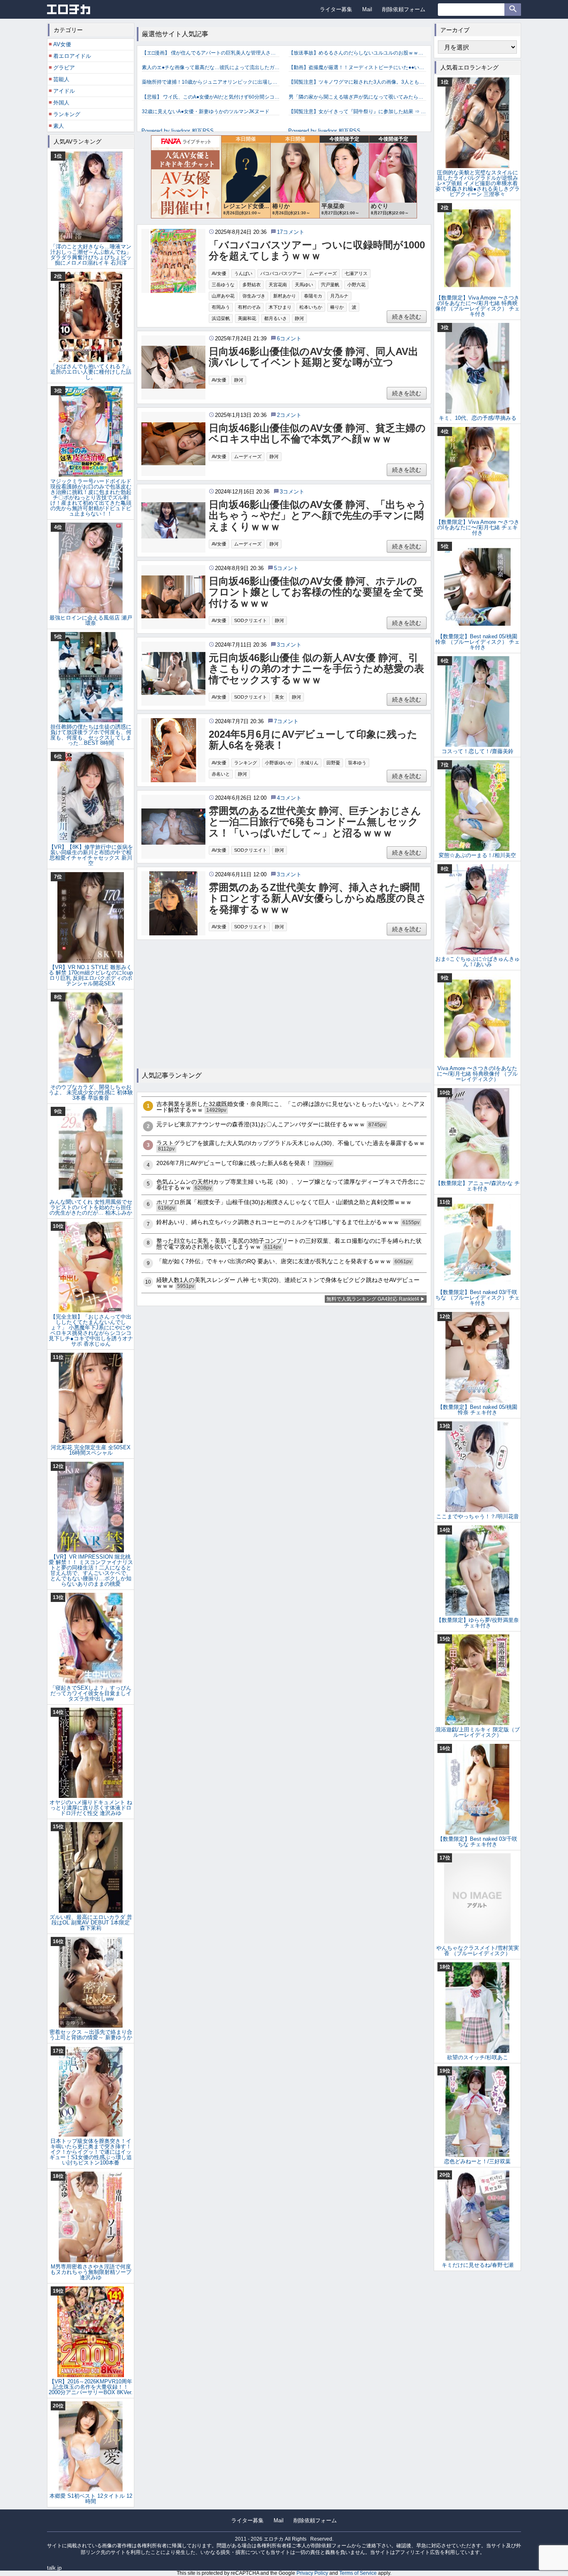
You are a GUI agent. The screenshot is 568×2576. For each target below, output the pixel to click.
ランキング (246, 763)
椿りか (337, 307)
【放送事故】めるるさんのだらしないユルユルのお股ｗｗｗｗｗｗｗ (357, 53)
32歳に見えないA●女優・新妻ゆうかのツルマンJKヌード (206, 112)
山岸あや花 (223, 296)
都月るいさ (275, 318)
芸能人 (61, 79)
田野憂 (333, 763)
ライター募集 (336, 9)
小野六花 (356, 285)
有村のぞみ (249, 307)
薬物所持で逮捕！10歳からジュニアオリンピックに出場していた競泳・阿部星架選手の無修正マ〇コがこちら (211, 82)
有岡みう (221, 307)
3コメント (292, 492)
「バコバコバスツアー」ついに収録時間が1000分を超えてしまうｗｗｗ (317, 250)
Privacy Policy (312, 2573)
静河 (299, 318)
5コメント (286, 568)
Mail (367, 9)
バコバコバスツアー (281, 273)
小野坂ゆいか (279, 763)
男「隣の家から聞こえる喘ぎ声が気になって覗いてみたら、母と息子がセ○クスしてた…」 (357, 97)
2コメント (289, 415)
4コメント (289, 798)
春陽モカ (313, 296)
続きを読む (407, 317)
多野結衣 (252, 285)
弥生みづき (254, 296)
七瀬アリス (356, 273)
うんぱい (243, 273)
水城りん (309, 763)
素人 (59, 126)
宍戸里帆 (330, 285)
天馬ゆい (304, 285)
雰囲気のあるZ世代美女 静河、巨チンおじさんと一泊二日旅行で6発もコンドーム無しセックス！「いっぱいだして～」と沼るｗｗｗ (315, 822)
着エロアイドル (72, 56)
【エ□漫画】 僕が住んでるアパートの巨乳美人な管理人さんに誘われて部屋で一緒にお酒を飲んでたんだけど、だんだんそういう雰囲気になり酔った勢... (211, 53)
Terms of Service (358, 2573)
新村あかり (285, 296)
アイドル (64, 91)
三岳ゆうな (223, 285)
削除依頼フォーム (404, 9)
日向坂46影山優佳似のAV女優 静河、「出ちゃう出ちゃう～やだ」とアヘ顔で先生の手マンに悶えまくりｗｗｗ (318, 516)
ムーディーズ (323, 273)
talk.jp (54, 2568)
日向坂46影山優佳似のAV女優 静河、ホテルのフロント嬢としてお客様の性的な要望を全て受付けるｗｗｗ (316, 592)
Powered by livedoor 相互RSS (178, 131)
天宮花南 (278, 285)
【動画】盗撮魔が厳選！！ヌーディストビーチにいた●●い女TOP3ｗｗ (357, 67)
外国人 (61, 103)
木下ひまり (280, 307)
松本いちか (311, 307)
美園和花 (247, 318)
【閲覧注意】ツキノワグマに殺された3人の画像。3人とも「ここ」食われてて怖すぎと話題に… (357, 82)
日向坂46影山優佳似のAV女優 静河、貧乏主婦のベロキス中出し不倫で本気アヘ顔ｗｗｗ (317, 434)
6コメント (289, 338)
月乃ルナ (339, 296)
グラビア (64, 68)
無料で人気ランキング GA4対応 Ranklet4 (373, 1299)
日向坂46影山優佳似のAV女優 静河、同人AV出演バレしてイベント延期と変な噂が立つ (314, 357)
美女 (279, 697)
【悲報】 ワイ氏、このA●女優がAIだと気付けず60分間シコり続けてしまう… (211, 97)
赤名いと (221, 774)
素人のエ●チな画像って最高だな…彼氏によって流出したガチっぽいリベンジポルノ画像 (211, 67)
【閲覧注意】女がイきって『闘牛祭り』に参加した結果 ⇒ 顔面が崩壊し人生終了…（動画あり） (357, 112)
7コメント (286, 721)
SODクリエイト (251, 620)
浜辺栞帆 (221, 318)
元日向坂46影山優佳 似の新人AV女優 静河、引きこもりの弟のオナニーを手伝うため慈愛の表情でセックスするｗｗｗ (316, 669)
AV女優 (219, 273)
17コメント (291, 232)
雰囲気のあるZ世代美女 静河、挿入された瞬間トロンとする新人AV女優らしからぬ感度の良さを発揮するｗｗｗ (318, 899)
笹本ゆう (357, 763)
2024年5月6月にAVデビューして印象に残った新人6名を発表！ (313, 740)
